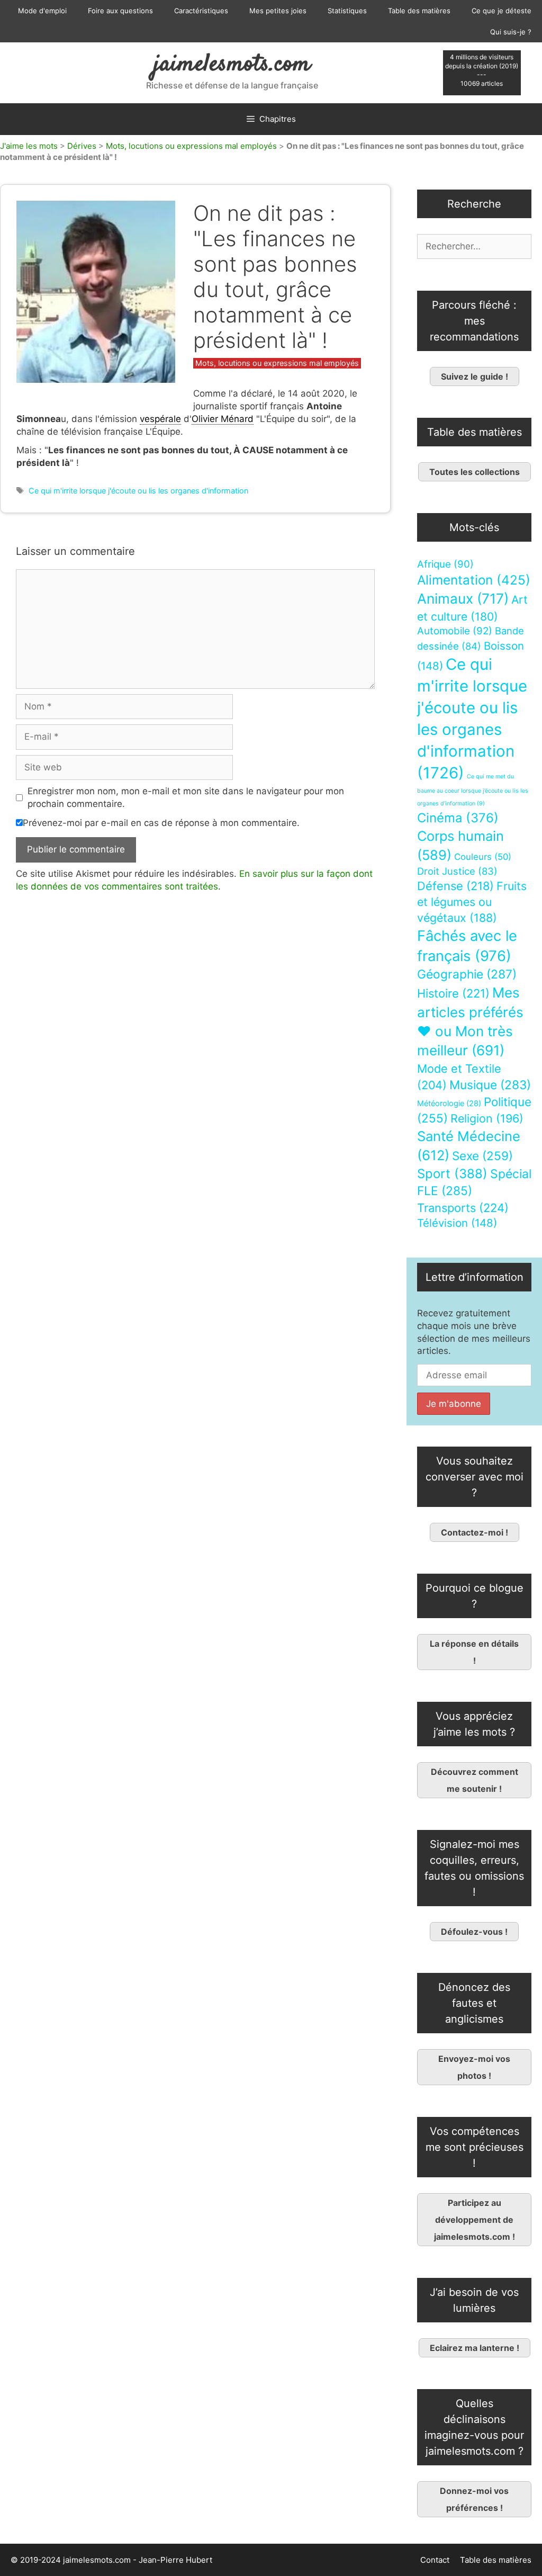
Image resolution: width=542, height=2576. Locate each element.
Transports (463, 1208)
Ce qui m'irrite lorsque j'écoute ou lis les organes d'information (138, 491)
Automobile (455, 631)
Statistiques (347, 11)
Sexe (482, 1156)
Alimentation (474, 580)
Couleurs (483, 857)
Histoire (453, 993)
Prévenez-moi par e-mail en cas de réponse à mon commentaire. (161, 823)
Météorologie (449, 1103)
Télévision (457, 1223)
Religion (487, 1118)
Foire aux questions (120, 11)
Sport (452, 1174)
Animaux (463, 599)
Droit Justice (457, 871)
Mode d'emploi (42, 11)
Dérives (82, 146)
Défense (455, 886)
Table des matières (419, 11)
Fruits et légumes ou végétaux (472, 902)
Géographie (467, 974)
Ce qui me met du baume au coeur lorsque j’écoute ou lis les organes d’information (473, 790)
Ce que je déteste (502, 11)
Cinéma (458, 818)
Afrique (445, 564)
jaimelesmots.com (232, 65)
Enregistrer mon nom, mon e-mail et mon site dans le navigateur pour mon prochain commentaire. (186, 797)
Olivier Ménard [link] (223, 419)
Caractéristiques (201, 11)
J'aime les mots (29, 146)
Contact (435, 2560)
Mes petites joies (278, 11)
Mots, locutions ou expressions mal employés (191, 146)
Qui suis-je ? (511, 32)
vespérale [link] (160, 419)
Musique (490, 1085)
